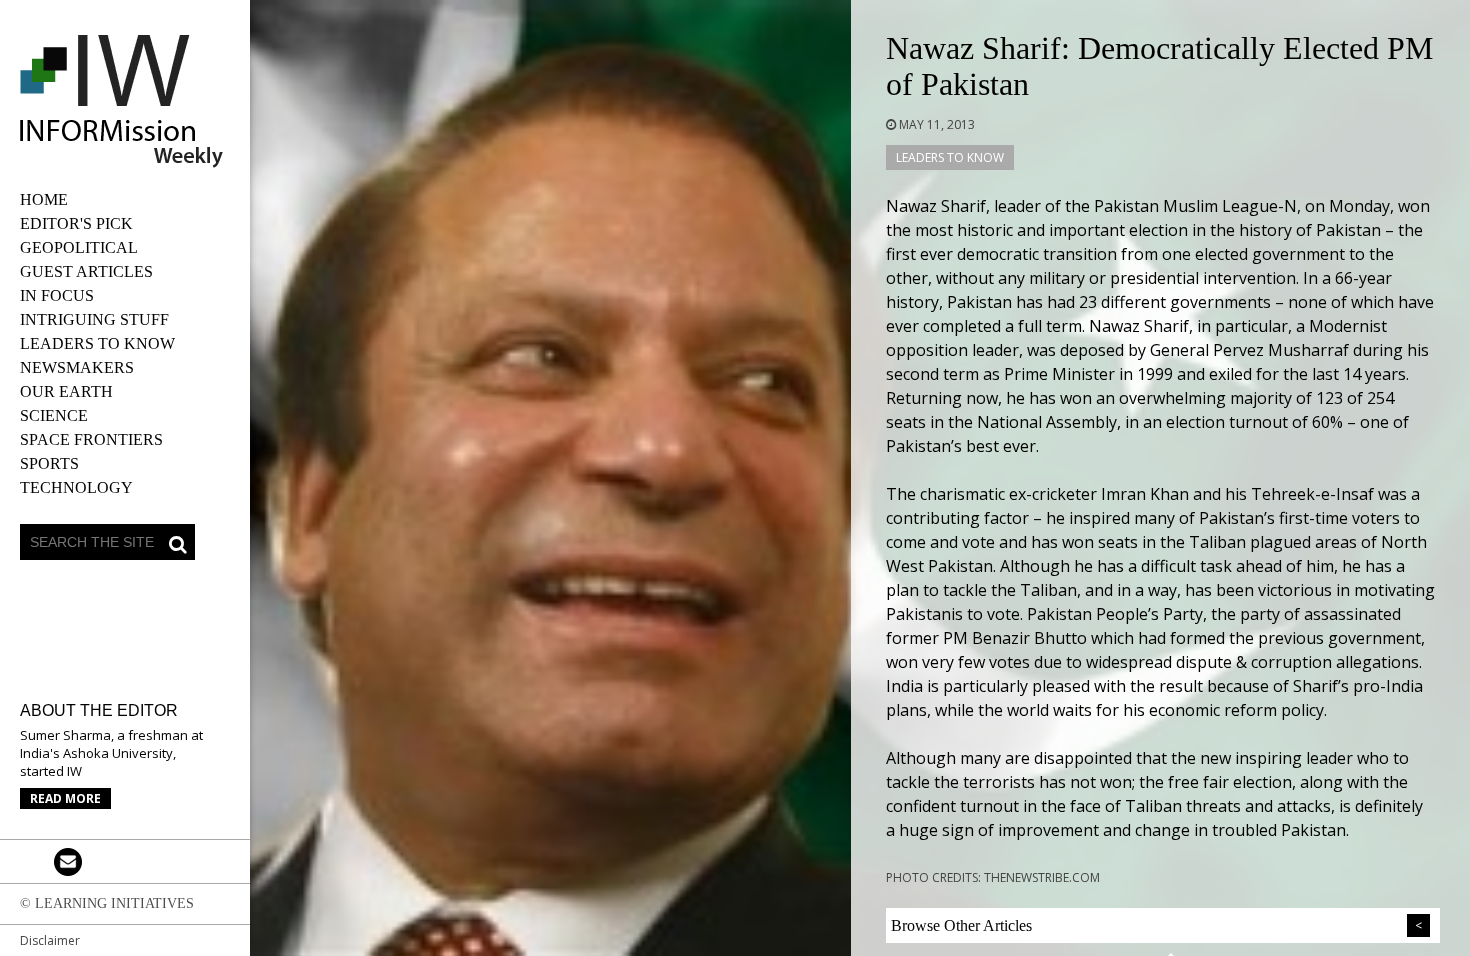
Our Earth (66, 391)
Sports (49, 463)
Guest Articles (86, 271)
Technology (76, 487)
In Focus (57, 295)
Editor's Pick (76, 223)
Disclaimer (50, 940)
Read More (65, 798)
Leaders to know (97, 343)
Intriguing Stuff (94, 319)
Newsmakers (77, 367)
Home (44, 199)
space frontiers (91, 439)
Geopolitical (79, 247)
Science (54, 415)
